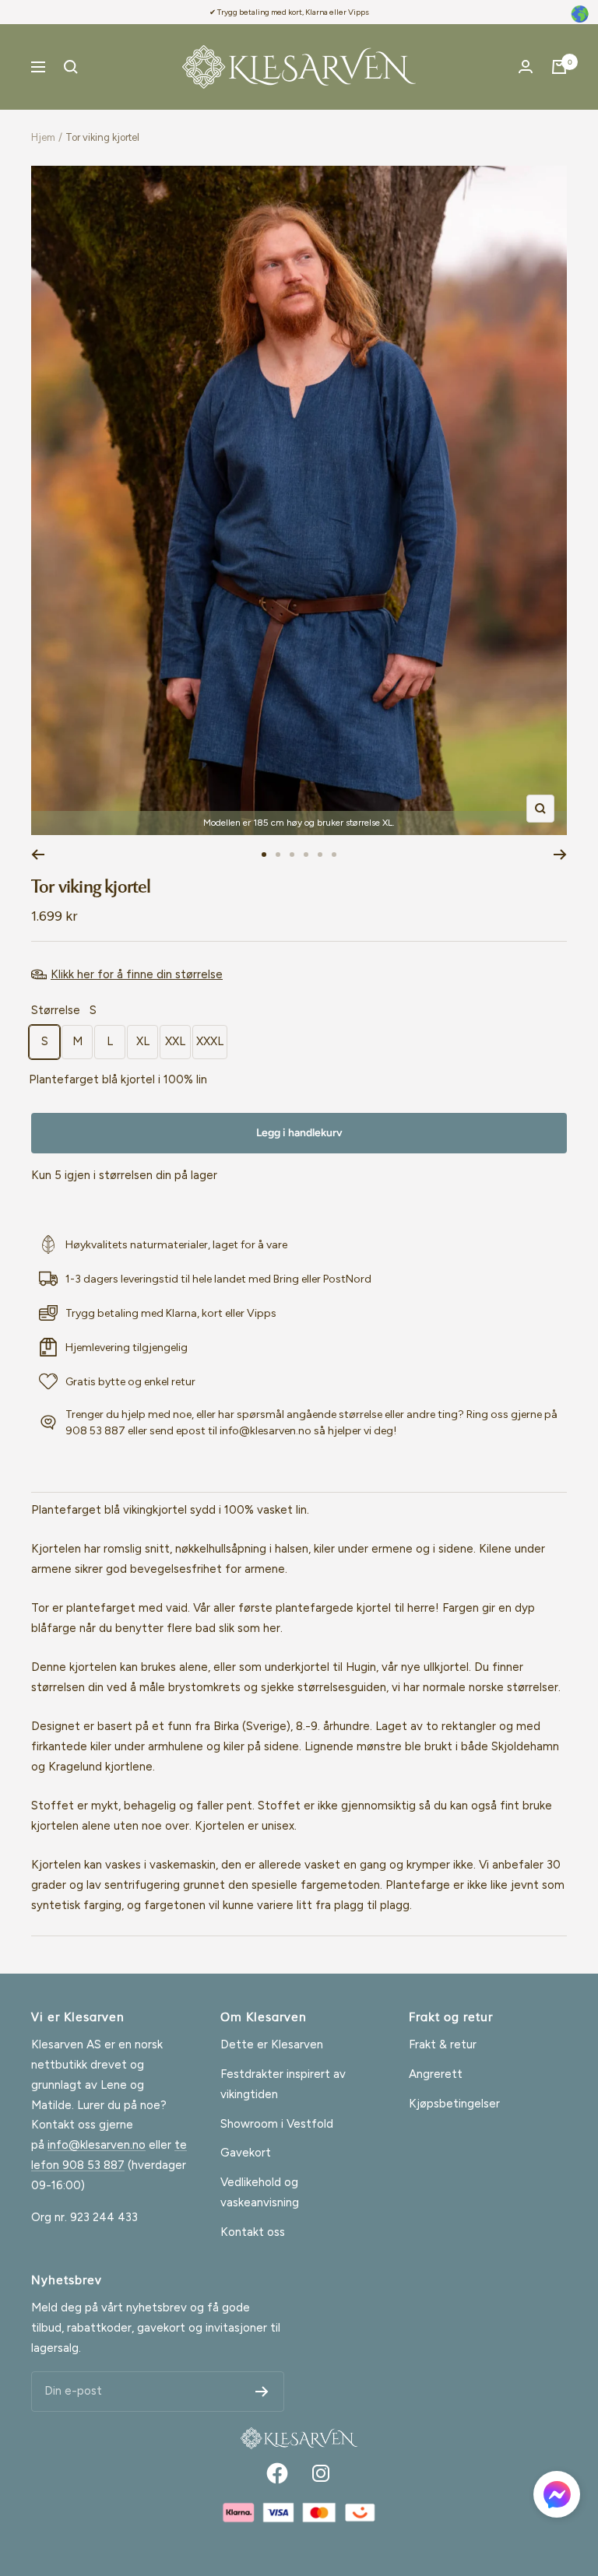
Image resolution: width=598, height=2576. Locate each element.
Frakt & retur (443, 2044)
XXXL (210, 1041)
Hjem (43, 137)
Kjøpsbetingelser (454, 2104)
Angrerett (436, 2074)
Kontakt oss (253, 2232)
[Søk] (71, 67)
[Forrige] (38, 855)
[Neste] (560, 855)
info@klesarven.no (97, 2145)
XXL (175, 1041)
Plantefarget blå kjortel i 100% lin (118, 1079)
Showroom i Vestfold (277, 2124)
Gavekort (246, 2153)
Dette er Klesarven (272, 2044)
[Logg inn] (526, 67)
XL (143, 1041)
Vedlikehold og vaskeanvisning (260, 2192)
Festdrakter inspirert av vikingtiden (283, 2084)
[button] (557, 2498)
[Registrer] (262, 2392)
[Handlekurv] (559, 67)
